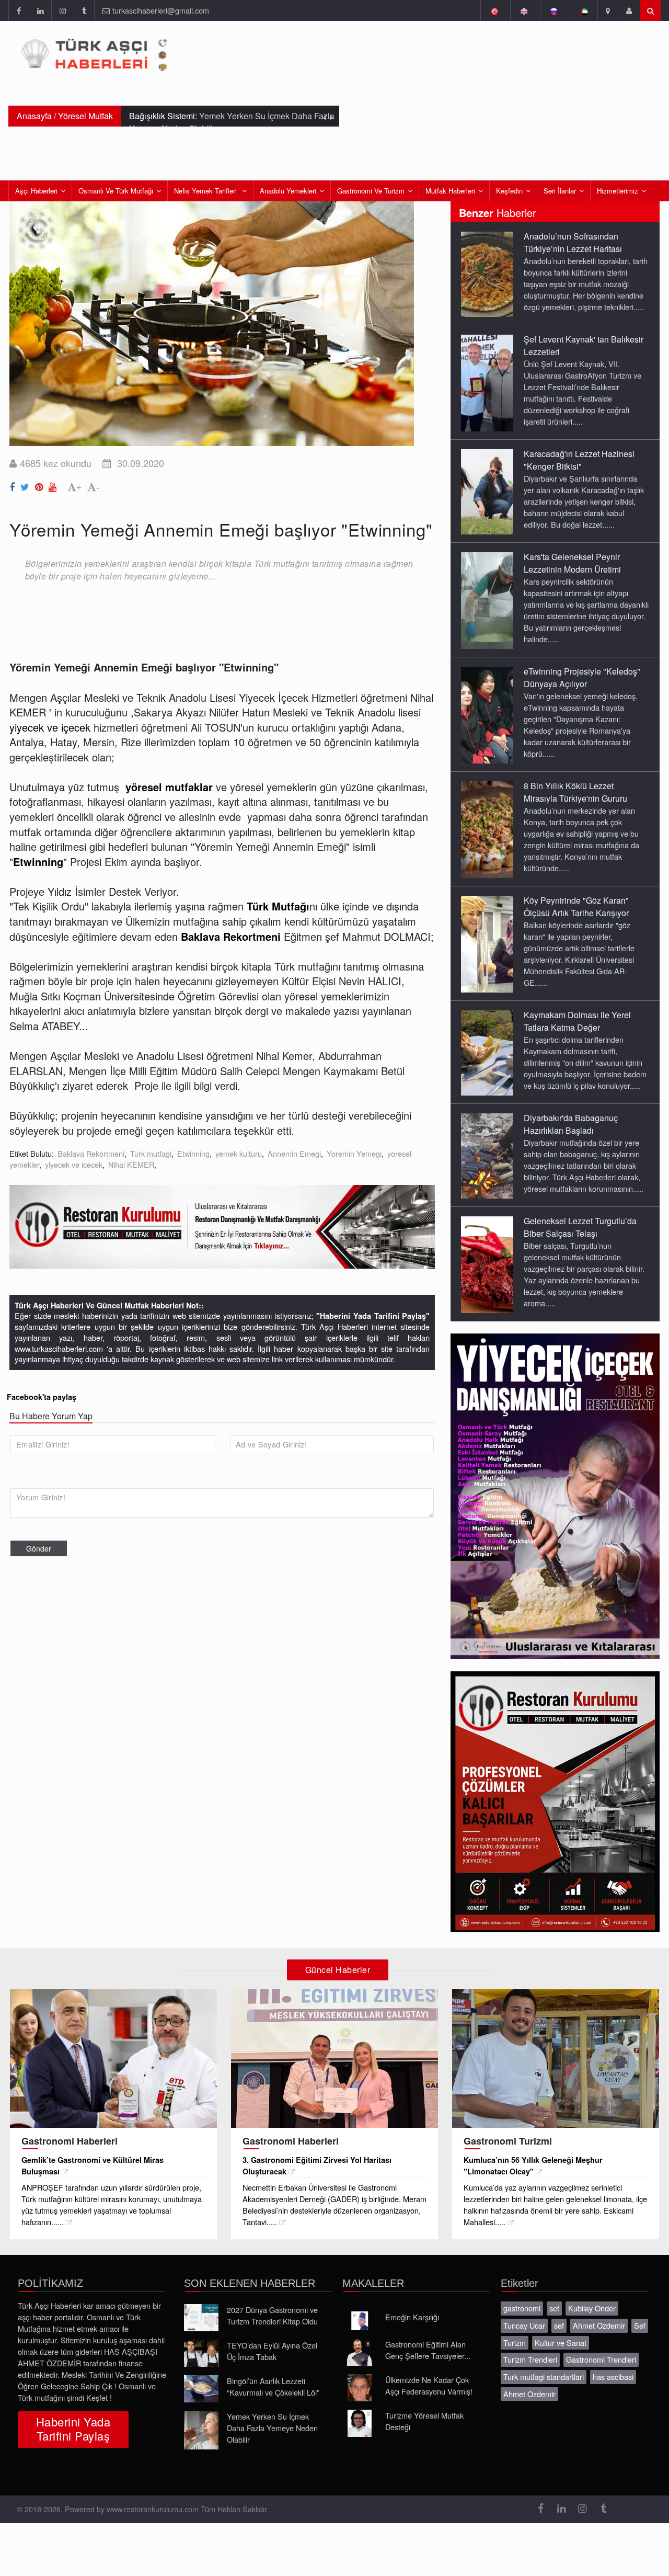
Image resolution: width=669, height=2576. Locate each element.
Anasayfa (34, 116)
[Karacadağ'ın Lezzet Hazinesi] (487, 491)
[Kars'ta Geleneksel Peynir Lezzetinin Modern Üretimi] (487, 600)
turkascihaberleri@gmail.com (161, 10)
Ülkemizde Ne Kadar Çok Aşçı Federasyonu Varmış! (429, 2385)
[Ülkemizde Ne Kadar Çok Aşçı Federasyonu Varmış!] (360, 2388)
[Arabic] (584, 10)
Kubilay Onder (592, 2308)
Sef (640, 2325)
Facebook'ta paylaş (42, 1397)
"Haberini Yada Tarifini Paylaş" (373, 1316)
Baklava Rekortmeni (91, 1153)
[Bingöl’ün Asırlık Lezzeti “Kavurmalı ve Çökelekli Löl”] (201, 2389)
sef (554, 2308)
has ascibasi (613, 2376)
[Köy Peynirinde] (487, 943)
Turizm (515, 2343)
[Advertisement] (200, 623)
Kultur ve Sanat (561, 2343)
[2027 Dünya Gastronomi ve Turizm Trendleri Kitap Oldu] (201, 2318)
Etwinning (193, 1153)
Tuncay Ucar (524, 2325)
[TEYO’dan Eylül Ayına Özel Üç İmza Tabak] (201, 2353)
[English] (524, 10)
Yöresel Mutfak (85, 116)
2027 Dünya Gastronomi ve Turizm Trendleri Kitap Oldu (272, 2315)
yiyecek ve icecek (74, 1164)
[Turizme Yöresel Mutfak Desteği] (360, 2423)
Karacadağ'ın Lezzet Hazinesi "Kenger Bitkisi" (579, 460)
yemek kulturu (239, 1153)
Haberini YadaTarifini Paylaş (73, 2429)
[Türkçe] (494, 10)
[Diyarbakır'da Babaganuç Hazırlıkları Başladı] (487, 1155)
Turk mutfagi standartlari (544, 2376)
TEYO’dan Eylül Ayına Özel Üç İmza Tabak (272, 2351)
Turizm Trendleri (530, 2359)
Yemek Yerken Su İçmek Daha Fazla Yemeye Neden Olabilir (272, 2428)
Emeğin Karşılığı (412, 2317)
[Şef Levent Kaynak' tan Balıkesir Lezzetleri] (487, 382)
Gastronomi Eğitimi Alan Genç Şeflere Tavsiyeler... (428, 2350)
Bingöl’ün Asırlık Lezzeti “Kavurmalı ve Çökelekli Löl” (273, 2386)
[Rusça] (554, 10)
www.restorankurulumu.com (153, 2509)
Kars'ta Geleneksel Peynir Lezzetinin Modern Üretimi (572, 563)
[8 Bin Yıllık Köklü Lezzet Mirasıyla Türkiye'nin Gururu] (487, 829)
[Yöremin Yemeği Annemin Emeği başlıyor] (14, 485)
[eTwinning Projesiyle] (487, 714)
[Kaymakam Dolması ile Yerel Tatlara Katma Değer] (487, 1052)
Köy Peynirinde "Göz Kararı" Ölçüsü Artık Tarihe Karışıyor (576, 907)
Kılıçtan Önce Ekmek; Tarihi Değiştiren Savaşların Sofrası (229, 122)
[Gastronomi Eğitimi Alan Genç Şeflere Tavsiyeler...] (360, 2352)
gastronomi (522, 2308)
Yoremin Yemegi (354, 1153)
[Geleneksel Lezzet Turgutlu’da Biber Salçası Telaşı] (487, 1264)
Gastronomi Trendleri (601, 2359)
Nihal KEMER (131, 1164)
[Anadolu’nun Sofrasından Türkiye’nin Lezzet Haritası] (487, 273)
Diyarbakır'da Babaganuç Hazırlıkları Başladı (571, 1124)
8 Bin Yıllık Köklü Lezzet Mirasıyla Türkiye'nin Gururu (575, 792)
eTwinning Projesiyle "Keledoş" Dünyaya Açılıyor (582, 677)
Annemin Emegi (294, 1153)
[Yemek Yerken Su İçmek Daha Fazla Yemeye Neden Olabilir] (201, 2430)
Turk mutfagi (151, 1153)
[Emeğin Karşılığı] (360, 2321)
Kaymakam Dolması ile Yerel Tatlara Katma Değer (577, 1021)
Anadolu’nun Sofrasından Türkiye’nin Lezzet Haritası (573, 242)
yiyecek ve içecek (50, 727)
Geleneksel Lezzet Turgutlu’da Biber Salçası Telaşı (580, 1227)
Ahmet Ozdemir (599, 2325)
